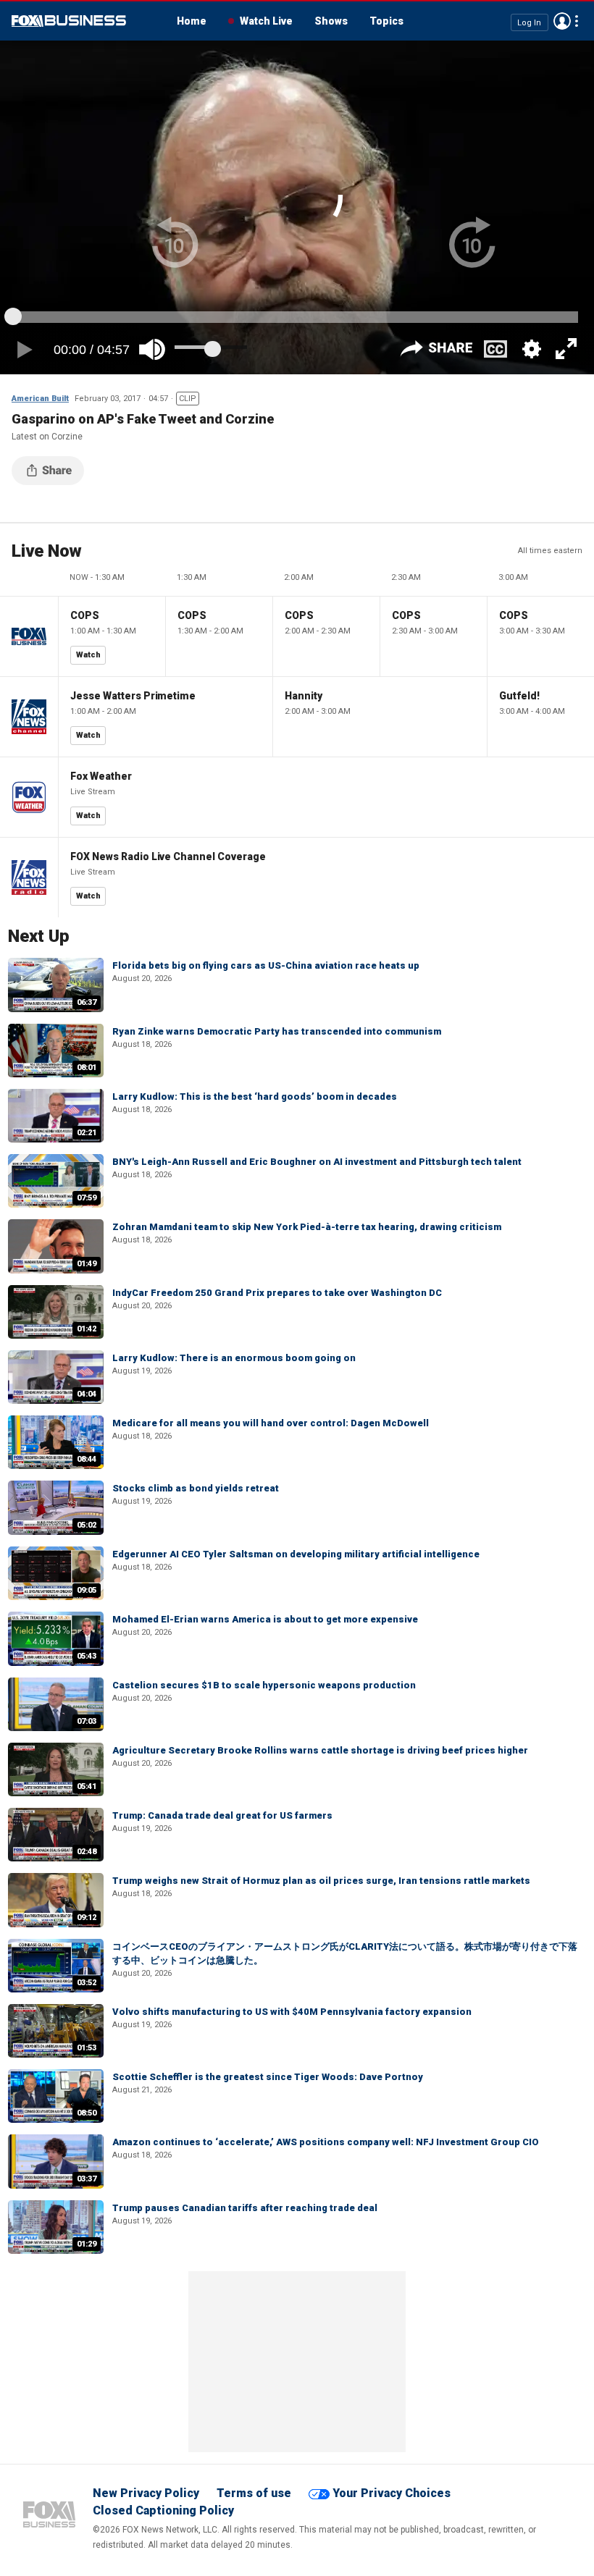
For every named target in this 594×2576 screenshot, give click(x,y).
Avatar (562, 21)
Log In (529, 22)
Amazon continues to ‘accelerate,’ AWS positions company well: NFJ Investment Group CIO (326, 2142)
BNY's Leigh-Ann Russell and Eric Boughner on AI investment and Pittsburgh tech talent (317, 1162)
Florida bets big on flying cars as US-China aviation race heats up (266, 965)
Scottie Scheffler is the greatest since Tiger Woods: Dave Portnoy (268, 2077)
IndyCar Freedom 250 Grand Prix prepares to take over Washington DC (277, 1293)
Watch (88, 655)
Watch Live (266, 21)
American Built (40, 399)
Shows (331, 21)
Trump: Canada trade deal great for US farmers (222, 1815)
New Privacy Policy (146, 2493)
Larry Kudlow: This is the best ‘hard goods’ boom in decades (255, 1097)
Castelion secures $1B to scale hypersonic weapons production (264, 1685)
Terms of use (254, 2493)
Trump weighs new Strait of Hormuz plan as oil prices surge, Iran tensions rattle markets (321, 1881)
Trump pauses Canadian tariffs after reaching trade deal (245, 2208)
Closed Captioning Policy (163, 2510)
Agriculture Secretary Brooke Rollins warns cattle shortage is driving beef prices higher (320, 1750)
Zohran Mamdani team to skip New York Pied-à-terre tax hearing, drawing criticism (307, 1227)
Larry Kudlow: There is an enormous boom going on (234, 1358)
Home (192, 21)
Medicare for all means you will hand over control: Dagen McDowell (271, 1423)
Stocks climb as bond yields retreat (196, 1488)
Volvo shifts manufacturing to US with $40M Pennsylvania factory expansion (292, 2012)
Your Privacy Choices (392, 2493)
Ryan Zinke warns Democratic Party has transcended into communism (277, 1031)
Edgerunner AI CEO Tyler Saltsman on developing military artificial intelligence (296, 1554)
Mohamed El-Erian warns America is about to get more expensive (265, 1619)
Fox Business (69, 21)
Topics (386, 21)
